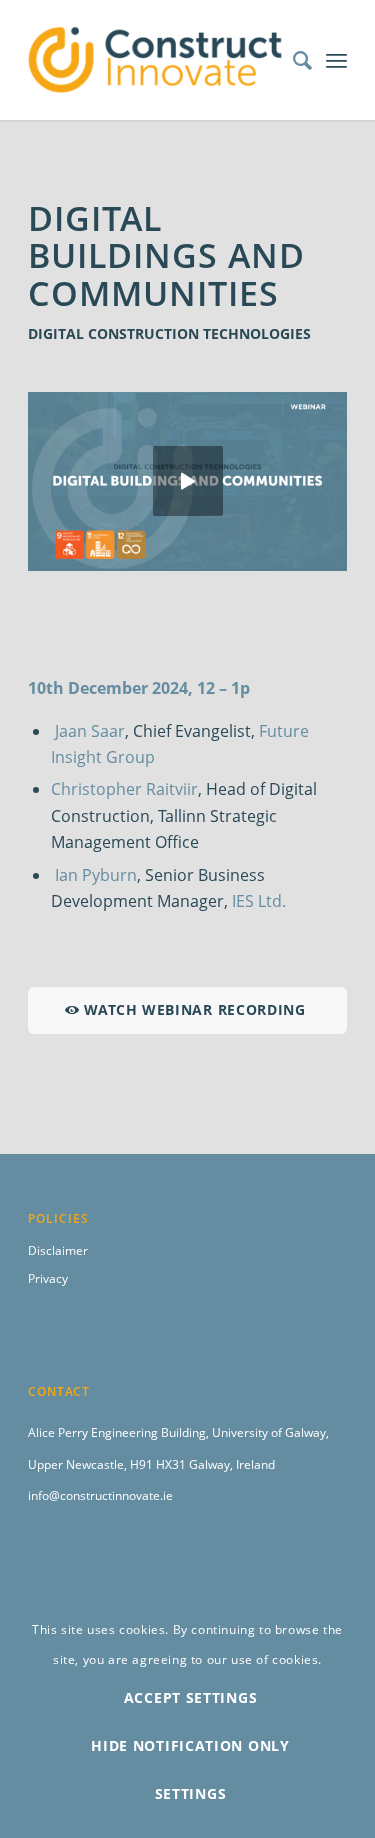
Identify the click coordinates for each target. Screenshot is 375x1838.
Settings (191, 1793)
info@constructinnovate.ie (100, 1495)
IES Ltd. (259, 901)
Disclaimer (58, 1250)
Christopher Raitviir (124, 789)
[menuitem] (292, 60)
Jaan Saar (90, 731)
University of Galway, (270, 1432)
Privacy (48, 1278)
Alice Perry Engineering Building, (120, 1432)
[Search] (292, 60)
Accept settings (191, 1697)
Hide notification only (190, 1745)
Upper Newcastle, (79, 1464)
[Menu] (336, 60)
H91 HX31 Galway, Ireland (202, 1464)
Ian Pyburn (96, 875)
